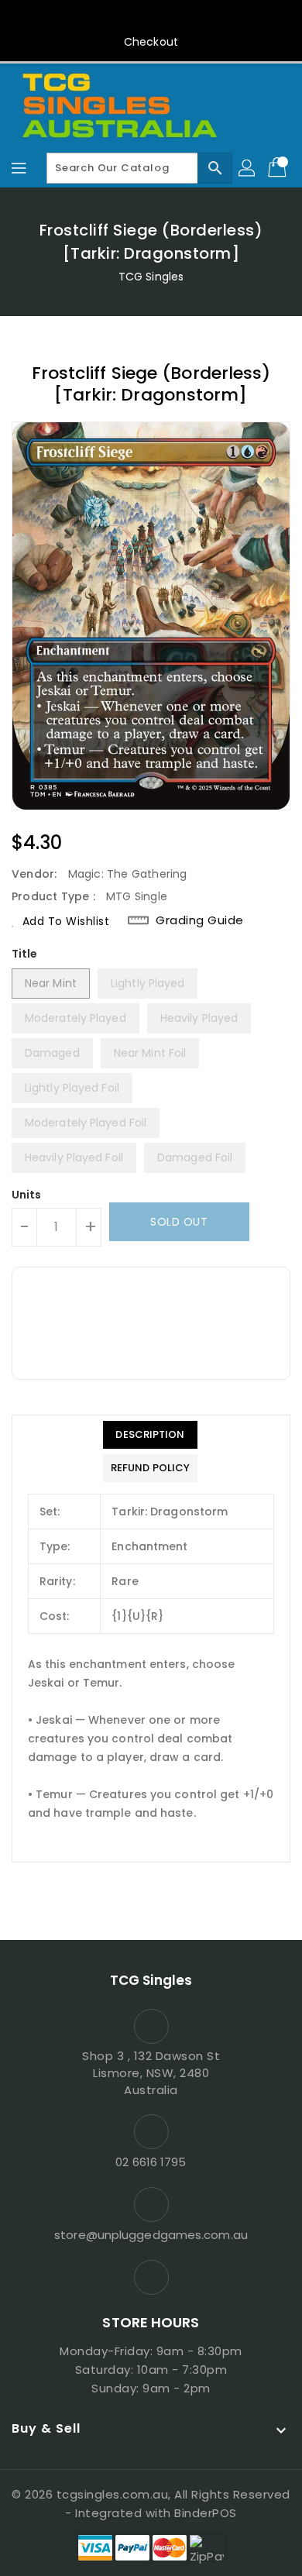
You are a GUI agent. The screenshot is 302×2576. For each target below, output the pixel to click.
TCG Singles (151, 277)
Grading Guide (200, 920)
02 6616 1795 (151, 2162)
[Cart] (279, 168)
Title (25, 954)
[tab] (150, 1435)
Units (27, 1195)
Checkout (151, 42)
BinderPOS (206, 2513)
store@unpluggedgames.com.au (151, 2235)
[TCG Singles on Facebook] (151, 18)
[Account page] (248, 168)
